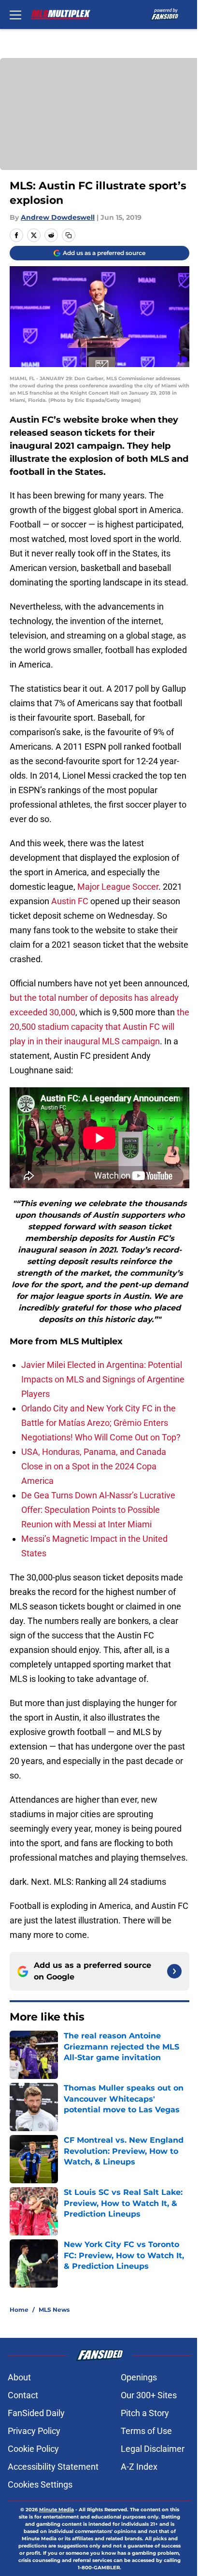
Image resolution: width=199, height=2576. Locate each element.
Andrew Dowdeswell (58, 217)
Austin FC (70, 901)
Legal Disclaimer (153, 2449)
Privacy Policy (34, 2431)
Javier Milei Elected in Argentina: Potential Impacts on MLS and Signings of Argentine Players (103, 1379)
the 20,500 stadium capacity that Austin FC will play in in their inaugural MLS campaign (99, 1027)
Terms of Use (146, 2431)
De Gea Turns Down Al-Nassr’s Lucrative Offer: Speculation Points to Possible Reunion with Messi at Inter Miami (98, 1510)
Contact (23, 2395)
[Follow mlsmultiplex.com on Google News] (174, 1971)
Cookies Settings (40, 2484)
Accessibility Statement (53, 2467)
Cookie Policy (33, 2449)
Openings (139, 2377)
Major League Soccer (117, 887)
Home (19, 2310)
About (19, 2377)
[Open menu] (15, 14)
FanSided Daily (36, 2413)
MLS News (54, 2310)
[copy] (69, 235)
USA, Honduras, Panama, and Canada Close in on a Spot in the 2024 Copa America (94, 1466)
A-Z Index (139, 2467)
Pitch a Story (145, 2413)
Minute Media (57, 2510)
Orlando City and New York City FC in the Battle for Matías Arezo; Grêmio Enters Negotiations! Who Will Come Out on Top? (101, 1423)
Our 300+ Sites (149, 2395)
